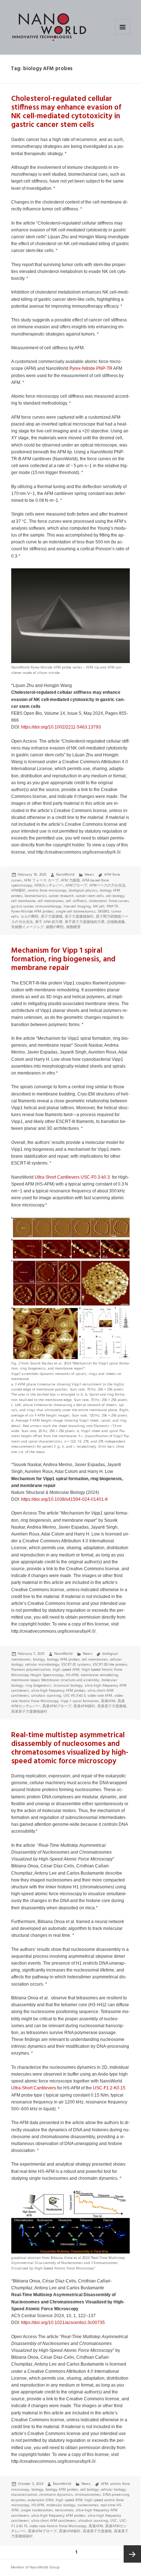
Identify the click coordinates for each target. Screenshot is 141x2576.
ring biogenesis (38, 1685)
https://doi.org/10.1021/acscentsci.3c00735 (63, 2323)
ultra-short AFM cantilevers (54, 2521)
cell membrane (23, 901)
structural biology (68, 1685)
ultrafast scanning (46, 1695)
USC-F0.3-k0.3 (96, 1177)
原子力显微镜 (52, 916)
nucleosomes (88, 2505)
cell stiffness (76, 901)
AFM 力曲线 (70, 880)
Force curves (119, 901)
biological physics (83, 890)
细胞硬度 (73, 927)
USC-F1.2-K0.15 (109, 2088)
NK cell (99, 906)
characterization (24, 2494)
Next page (132, 2554)
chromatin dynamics (56, 2494)
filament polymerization (31, 1669)
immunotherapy (48, 906)
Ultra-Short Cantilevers (57, 1177)
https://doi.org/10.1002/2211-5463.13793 (61, 727)
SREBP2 (103, 911)
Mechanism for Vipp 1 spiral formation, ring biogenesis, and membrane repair (63, 959)
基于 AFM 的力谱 (49, 922)
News (89, 874)
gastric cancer (22, 906)
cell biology (115, 896)
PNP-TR (104, 368)
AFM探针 (18, 890)
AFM (104, 2484)
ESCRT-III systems (76, 1664)
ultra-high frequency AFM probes (58, 1690)
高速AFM (108, 1701)
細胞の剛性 (55, 927)
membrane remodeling (99, 1675)
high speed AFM (66, 1669)
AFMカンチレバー (49, 885)
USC (114, 2521)
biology (39, 1659)
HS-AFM (72, 1675)
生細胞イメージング (27, 927)
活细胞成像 (116, 922)
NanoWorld (65, 874)
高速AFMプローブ (57, 1706)
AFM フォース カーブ (41, 880)
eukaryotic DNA (41, 2500)
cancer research (61, 896)
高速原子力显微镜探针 (29, 1711)
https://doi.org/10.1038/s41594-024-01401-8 (64, 1499)
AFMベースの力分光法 (107, 885)
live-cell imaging (77, 906)
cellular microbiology (42, 1664)
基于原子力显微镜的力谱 (85, 922)
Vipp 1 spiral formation (80, 1701)
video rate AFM (100, 1695)
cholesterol (98, 901)
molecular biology (61, 2505)
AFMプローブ (76, 885)
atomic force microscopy (47, 890)
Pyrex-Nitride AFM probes (32, 911)
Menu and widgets (123, 35)
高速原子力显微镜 (112, 1706)
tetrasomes (64, 2510)
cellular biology (113, 2489)
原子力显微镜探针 (79, 916)
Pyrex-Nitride (82, 368)
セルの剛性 (30, 916)
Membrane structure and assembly (70, 1680)
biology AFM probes (63, 1659)
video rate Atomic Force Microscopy (58, 2526)
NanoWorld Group (45, 2567)
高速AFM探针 (84, 1706)
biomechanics (36, 896)
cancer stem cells (90, 896)
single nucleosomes (37, 2510)
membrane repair (25, 1680)
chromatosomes (88, 2494)
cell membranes (51, 901)
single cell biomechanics (76, 911)
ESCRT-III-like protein (110, 1664)
